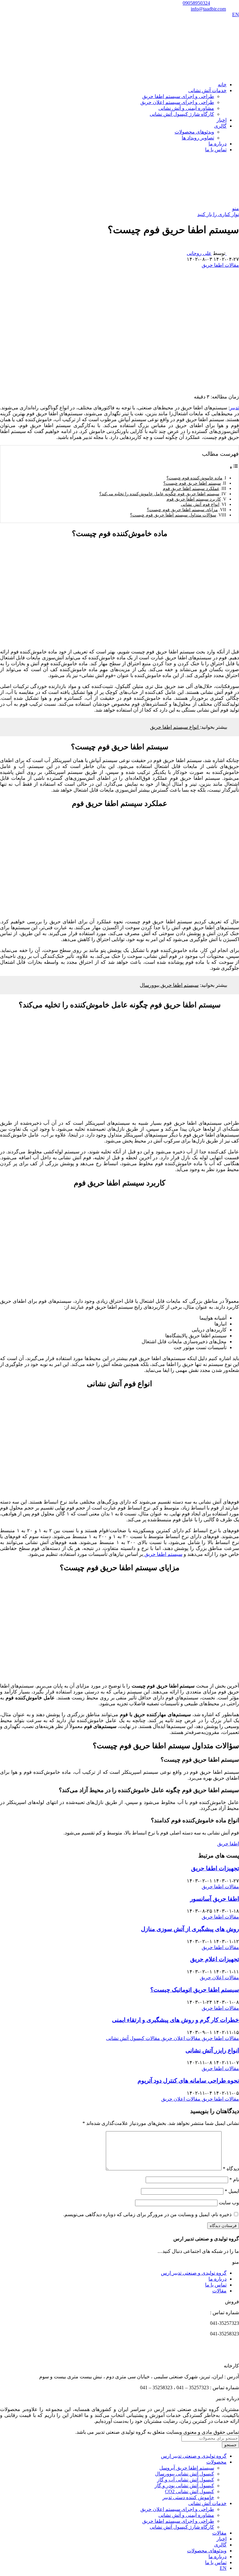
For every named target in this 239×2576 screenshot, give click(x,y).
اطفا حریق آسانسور (215, 1899)
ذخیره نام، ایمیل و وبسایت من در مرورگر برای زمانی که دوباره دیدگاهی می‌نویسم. (147, 2214)
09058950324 (196, 3)
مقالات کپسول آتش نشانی (133, 2038)
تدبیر (234, 408)
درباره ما (218, 2279)
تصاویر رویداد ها (198, 138)
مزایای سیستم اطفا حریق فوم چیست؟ (182, 510)
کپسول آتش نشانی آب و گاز (186, 2480)
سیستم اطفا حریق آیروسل (187, 2468)
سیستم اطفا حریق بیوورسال (169, 985)
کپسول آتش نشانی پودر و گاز (184, 2486)
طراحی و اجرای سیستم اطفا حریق (178, 96)
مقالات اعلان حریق (219, 1978)
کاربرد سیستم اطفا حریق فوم (194, 499)
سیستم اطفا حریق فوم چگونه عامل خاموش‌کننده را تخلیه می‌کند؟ (159, 494)
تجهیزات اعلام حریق (215, 1959)
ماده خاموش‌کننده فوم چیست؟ (194, 478)
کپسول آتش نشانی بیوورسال (185, 2474)
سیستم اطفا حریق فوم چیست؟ (192, 483)
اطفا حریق (228, 1844)
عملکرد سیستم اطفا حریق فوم (191, 488)
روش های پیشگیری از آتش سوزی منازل (190, 1929)
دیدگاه (231, 2169)
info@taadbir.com (208, 9)
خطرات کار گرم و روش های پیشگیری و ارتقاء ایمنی (176, 2020)
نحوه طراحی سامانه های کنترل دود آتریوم (188, 2081)
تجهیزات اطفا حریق (215, 1868)
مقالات (219, 2291)
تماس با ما (216, 2285)
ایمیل (232, 2191)
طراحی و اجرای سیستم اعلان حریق (177, 102)
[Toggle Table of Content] (234, 467)
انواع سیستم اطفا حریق (175, 727)
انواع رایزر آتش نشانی (212, 2050)
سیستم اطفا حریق (163, 1554)
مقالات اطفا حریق (220, 265)
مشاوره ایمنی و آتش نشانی (186, 108)
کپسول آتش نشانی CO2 (190, 2491)
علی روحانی (199, 253)
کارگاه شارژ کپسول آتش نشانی (182, 114)
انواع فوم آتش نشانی (200, 504)
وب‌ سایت (229, 2203)
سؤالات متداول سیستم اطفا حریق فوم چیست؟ (173, 515)
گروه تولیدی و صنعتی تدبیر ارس (194, 2273)
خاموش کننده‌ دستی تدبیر (188, 2497)
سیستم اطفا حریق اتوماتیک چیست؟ (195, 1990)
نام (234, 2180)
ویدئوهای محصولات (194, 132)
